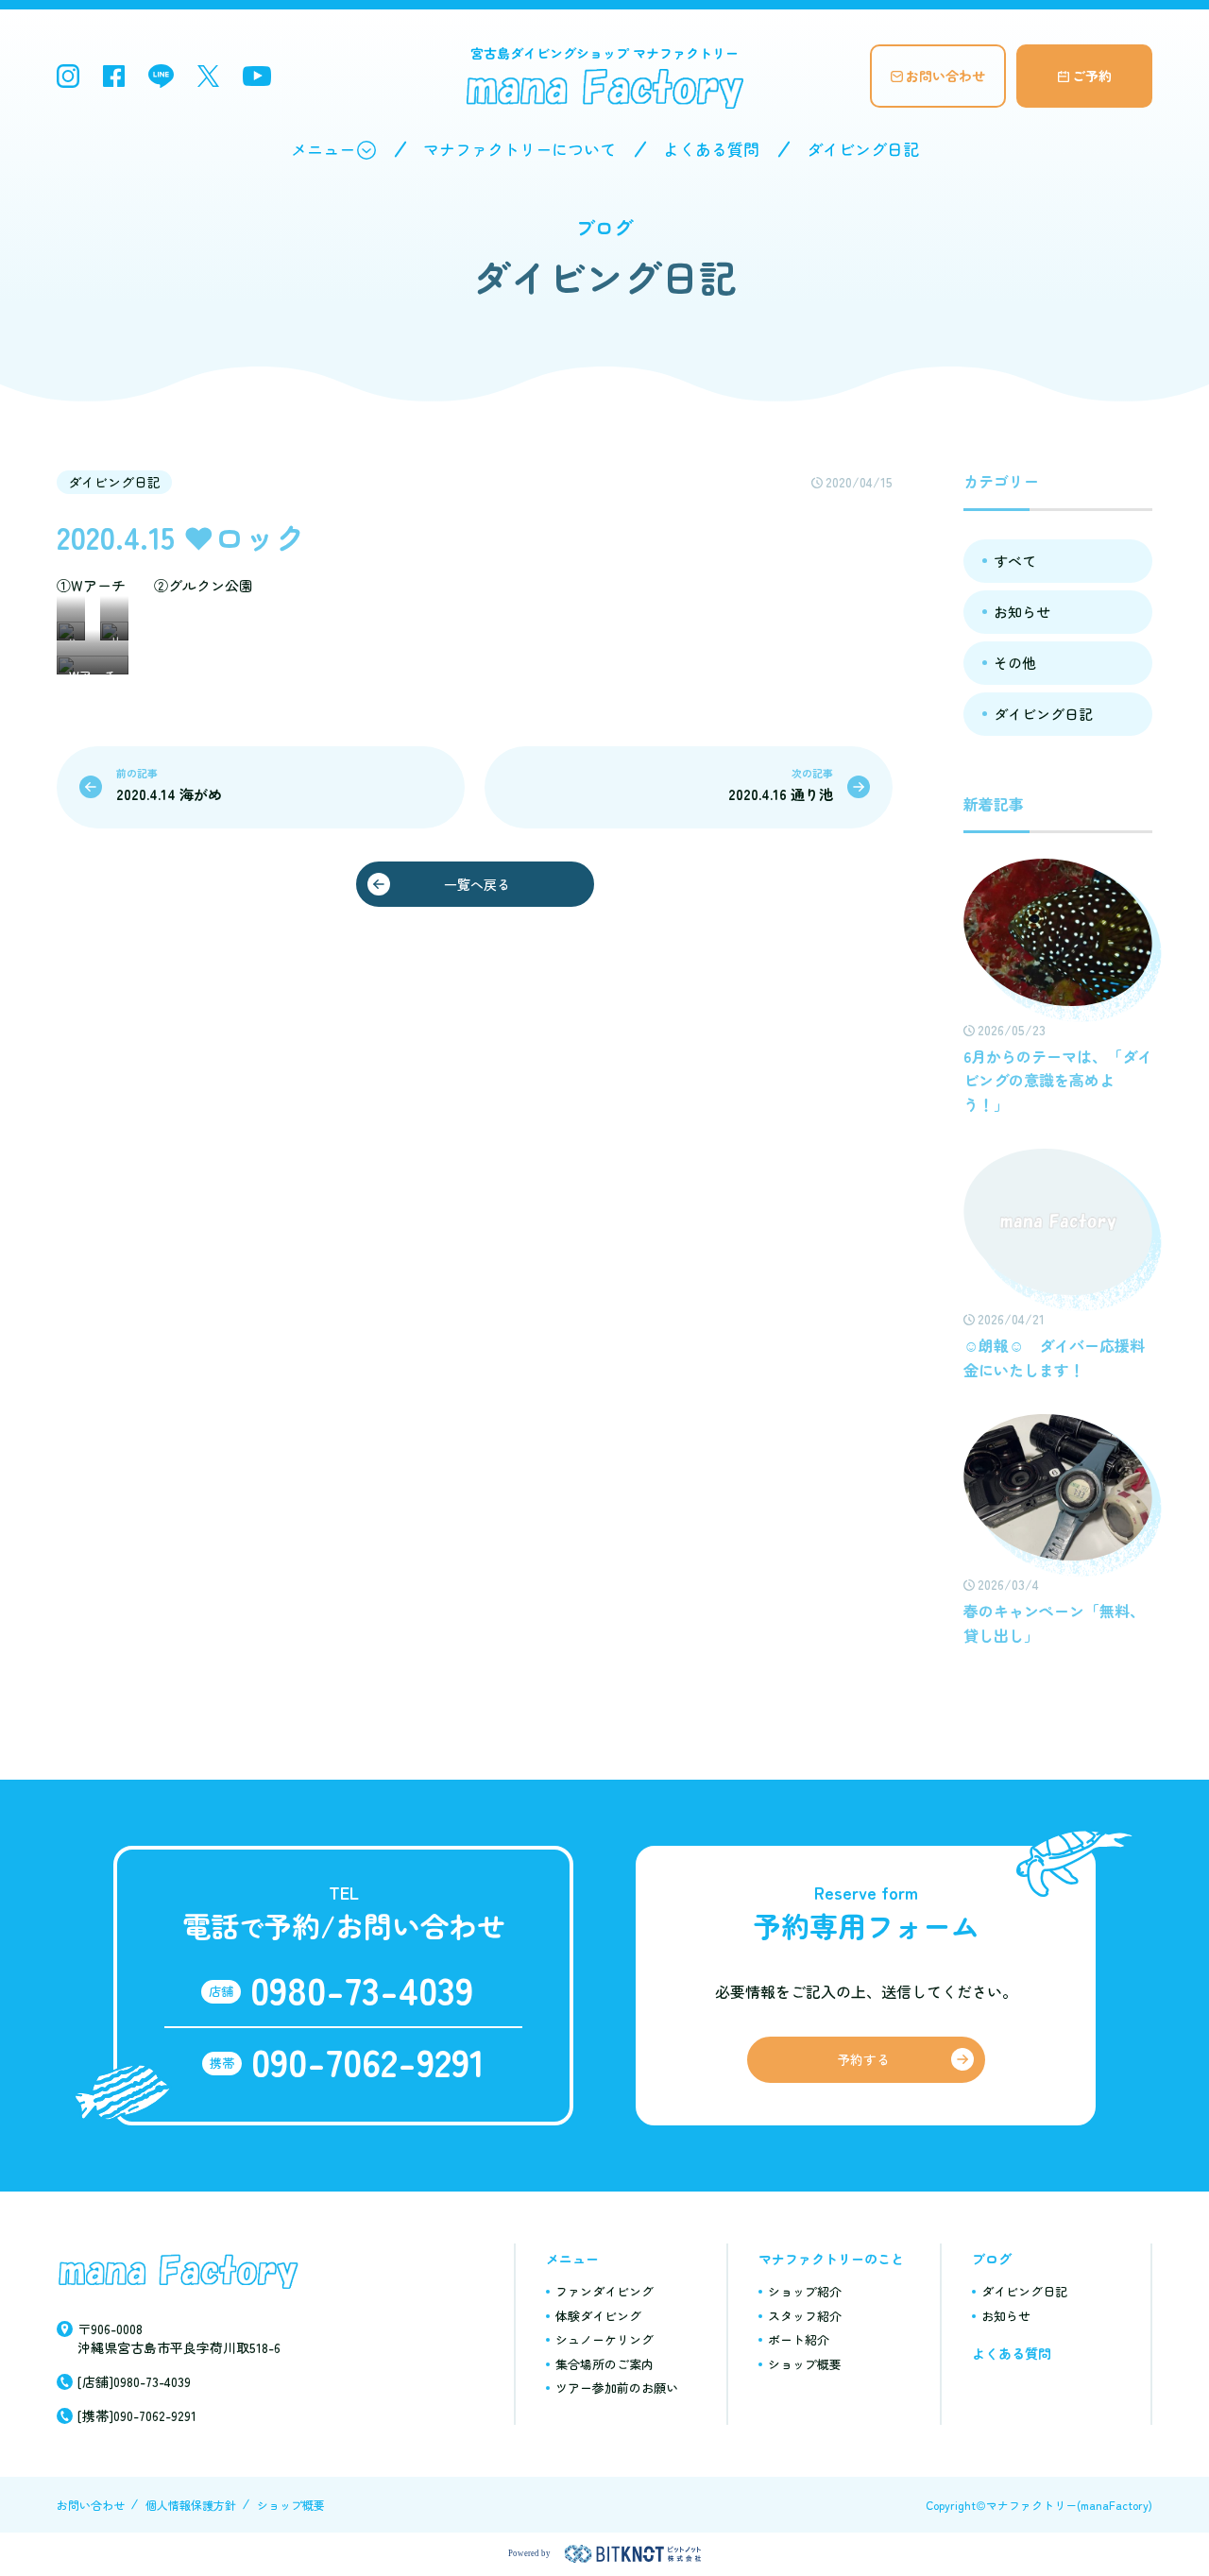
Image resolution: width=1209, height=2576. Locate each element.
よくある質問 (711, 149)
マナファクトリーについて (519, 149)
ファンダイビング (604, 2291)
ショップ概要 (805, 2364)
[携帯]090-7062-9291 (137, 2415)
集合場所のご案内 (604, 2364)
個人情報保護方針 (191, 2505)
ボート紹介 (799, 2339)
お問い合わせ (945, 76)
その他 (1015, 663)
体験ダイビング (598, 2316)
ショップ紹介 (805, 2291)
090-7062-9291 (368, 2061)
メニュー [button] (323, 149)
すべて (1015, 561)
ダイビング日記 (863, 149)
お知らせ (1022, 612)
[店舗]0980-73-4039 (134, 2381)
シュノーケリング (604, 2339)
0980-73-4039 (362, 1989)
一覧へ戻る (477, 884)
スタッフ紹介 (805, 2316)
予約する (863, 2059)
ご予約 (1092, 76)
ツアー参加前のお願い (617, 2388)
